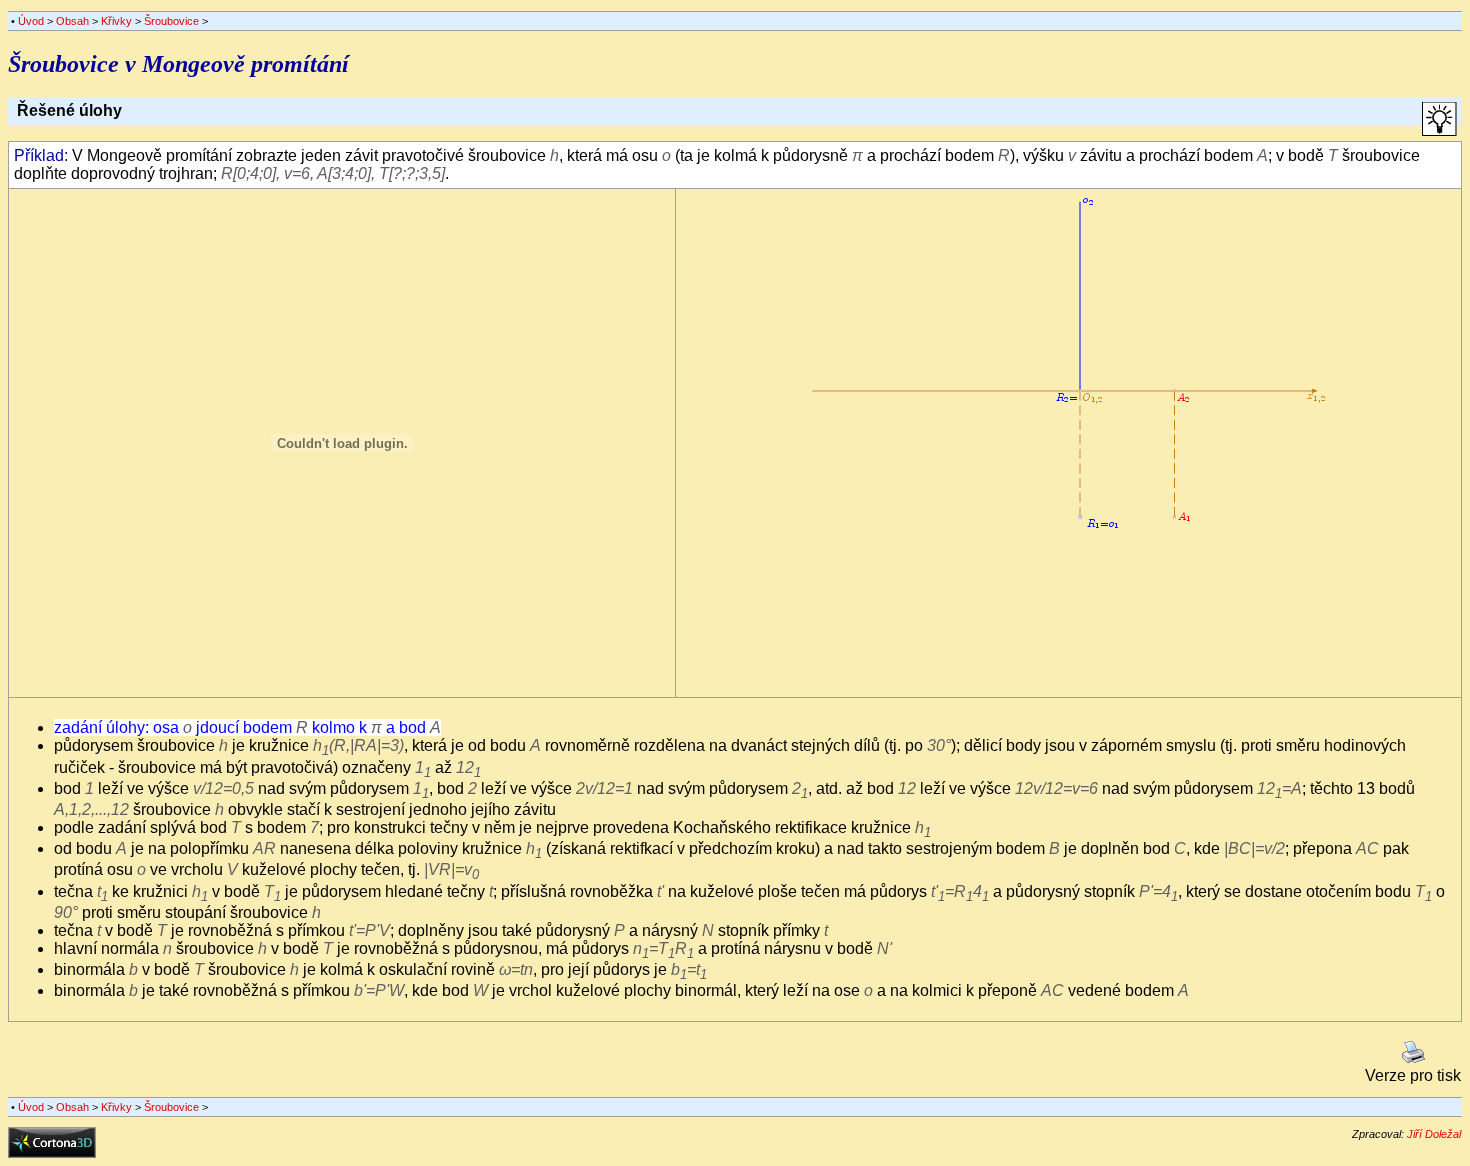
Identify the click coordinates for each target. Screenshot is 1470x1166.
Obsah (72, 21)
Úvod (31, 21)
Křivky (116, 21)
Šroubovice (171, 21)
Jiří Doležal (1434, 1134)
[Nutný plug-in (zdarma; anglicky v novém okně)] (52, 1152)
